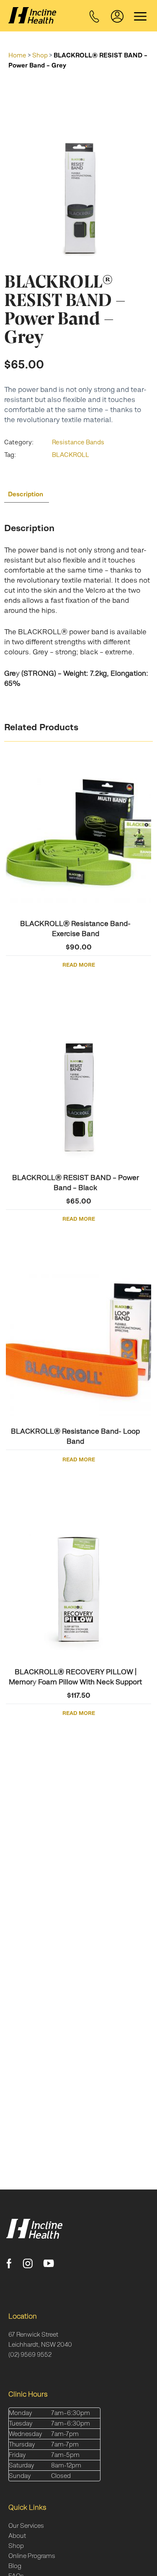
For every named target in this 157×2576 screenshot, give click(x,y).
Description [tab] (26, 494)
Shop (40, 55)
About (17, 2536)
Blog (15, 2566)
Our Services (26, 2525)
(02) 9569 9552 (30, 2354)
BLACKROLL (71, 455)
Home (17, 55)
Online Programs (32, 2556)
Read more (79, 965)
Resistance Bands (78, 442)
